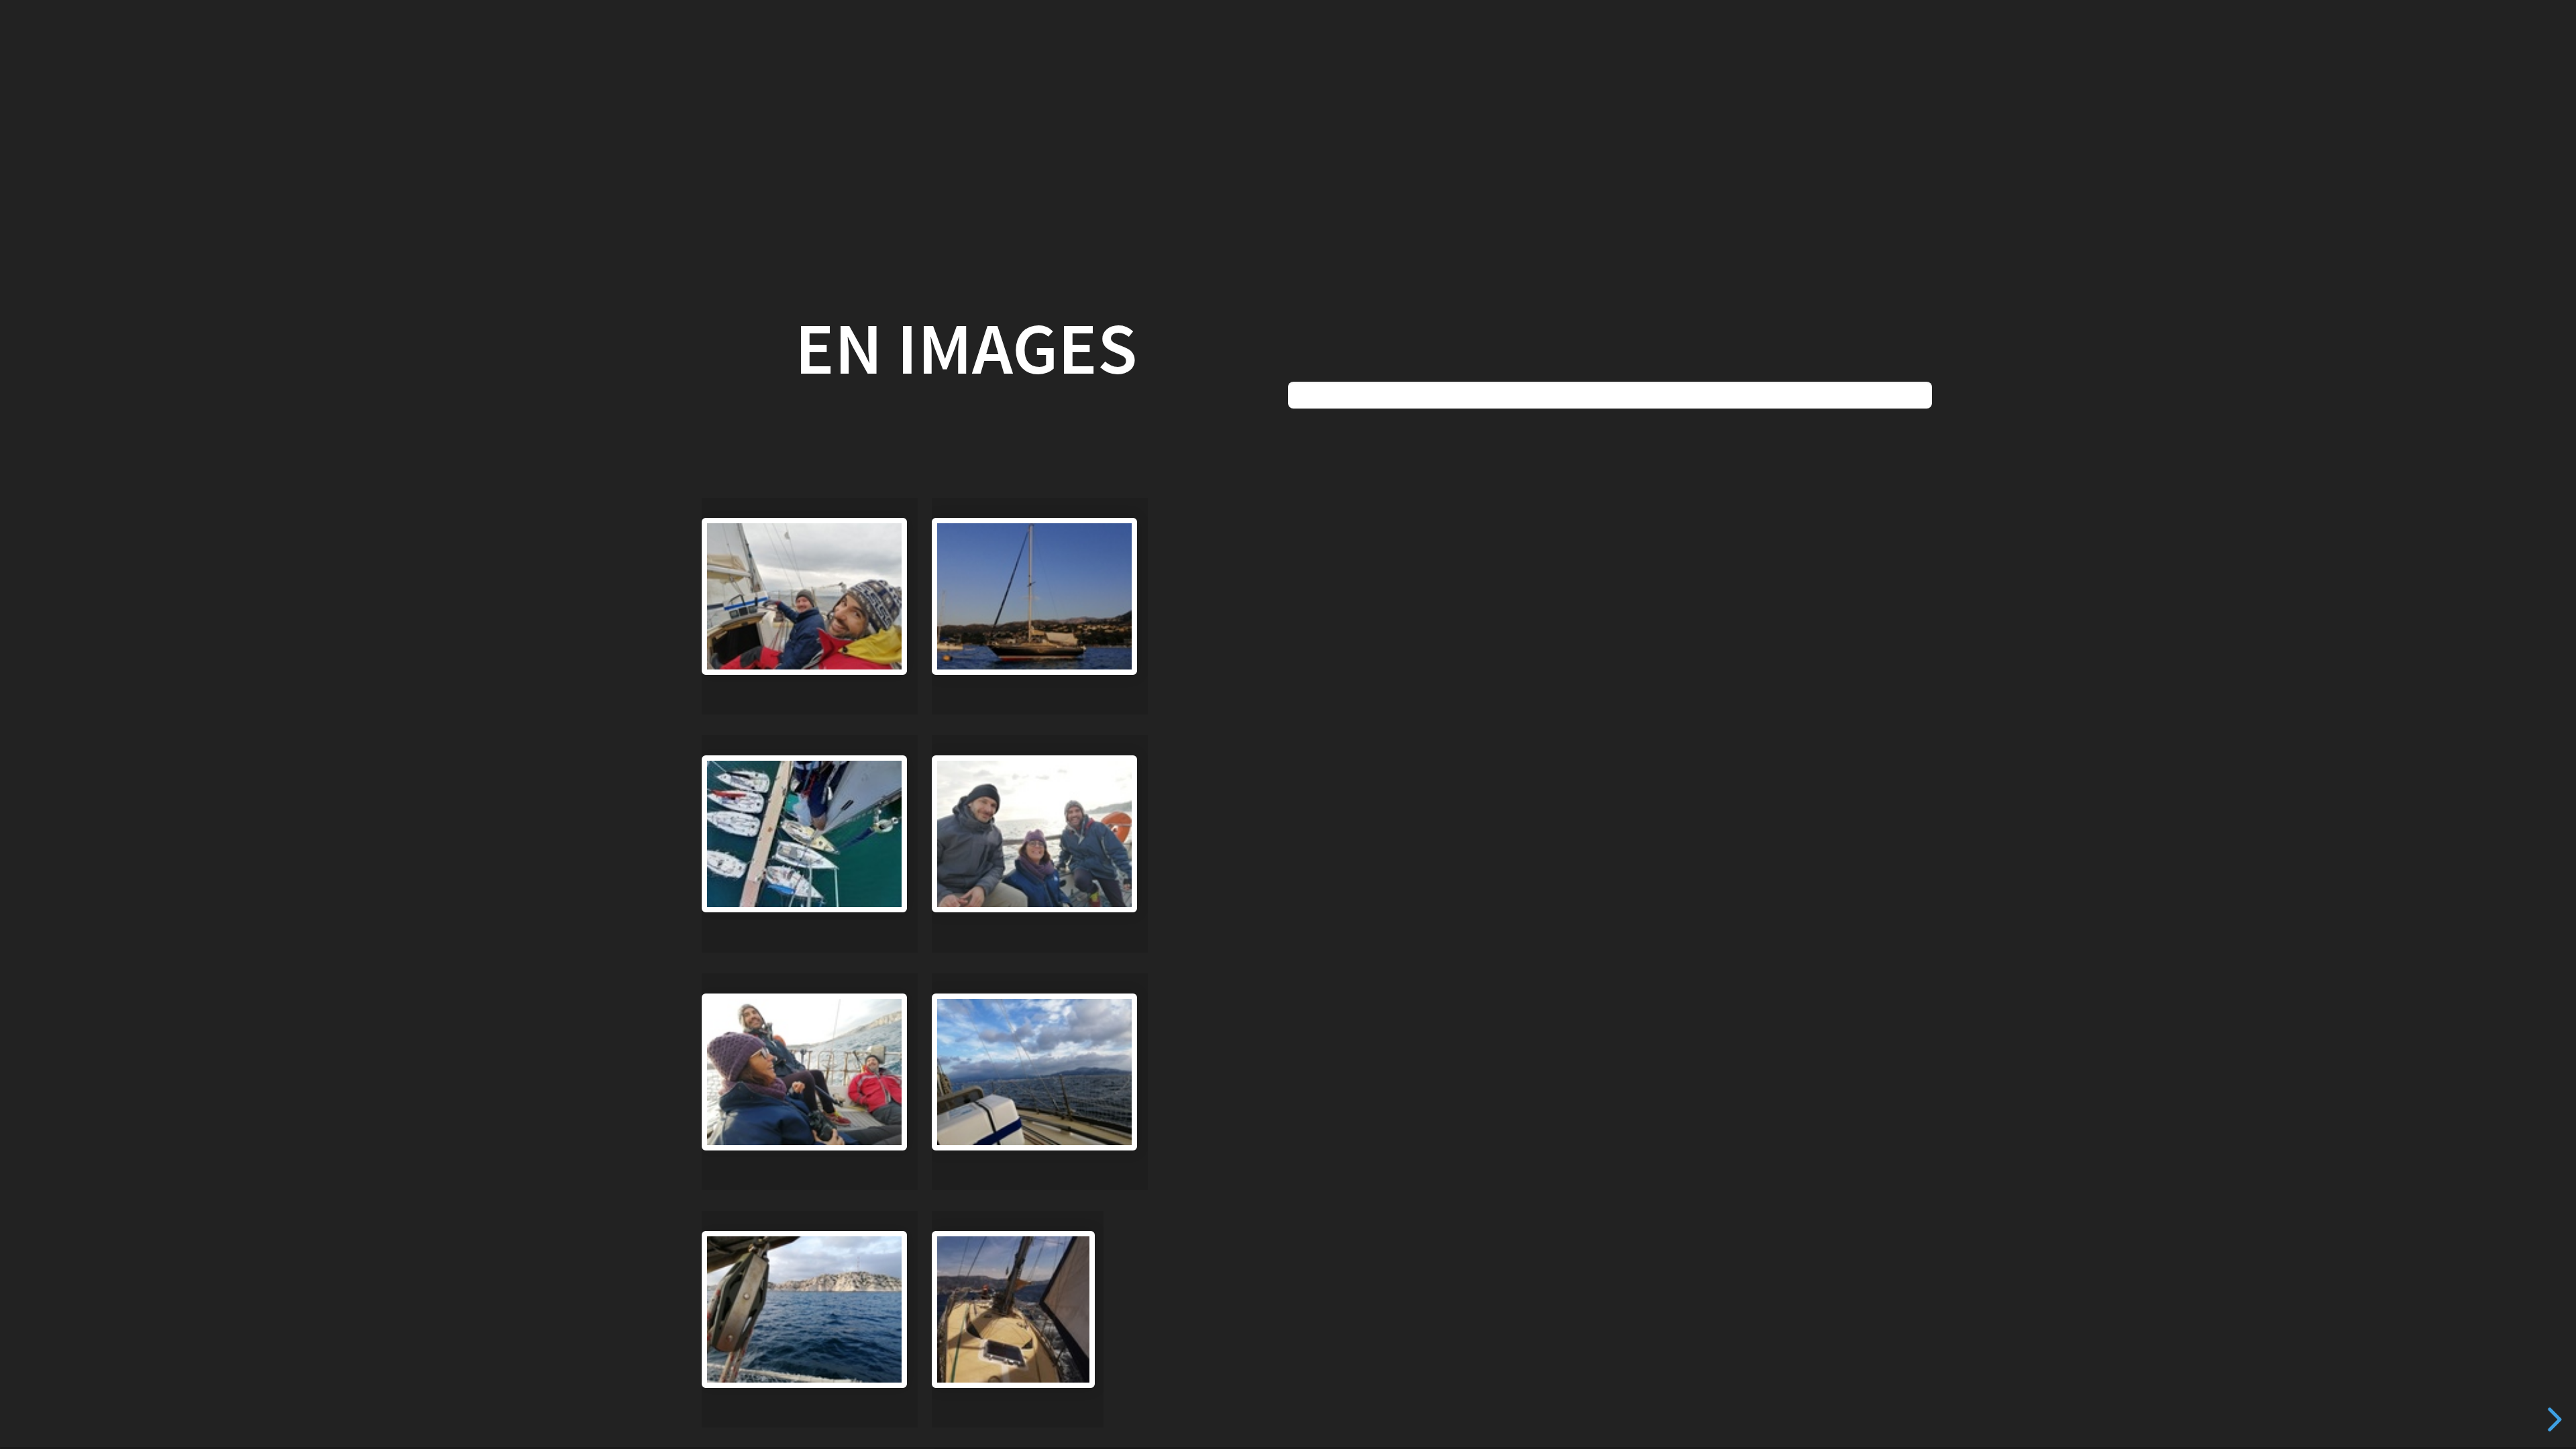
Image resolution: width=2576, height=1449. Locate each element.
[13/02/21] (1040, 844)
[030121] (810, 606)
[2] (1018, 1319)
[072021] (1040, 606)
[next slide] (2550, 1419)
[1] (810, 844)
